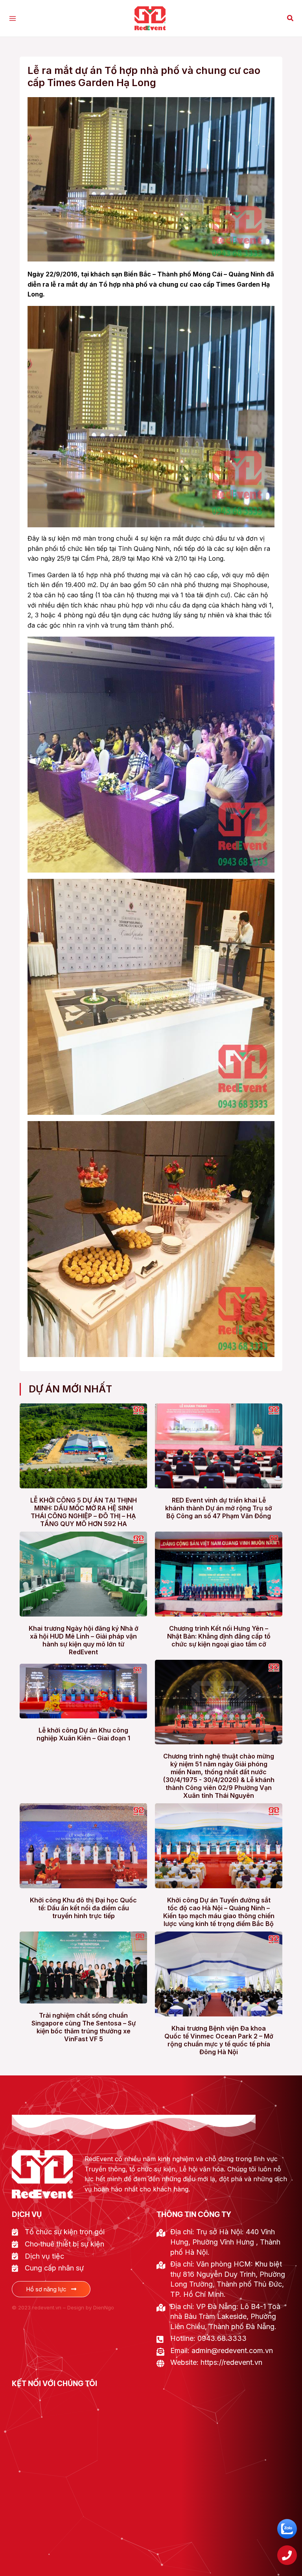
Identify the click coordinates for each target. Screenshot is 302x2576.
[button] (291, 18)
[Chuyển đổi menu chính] (13, 18)
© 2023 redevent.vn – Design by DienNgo (63, 2307)
